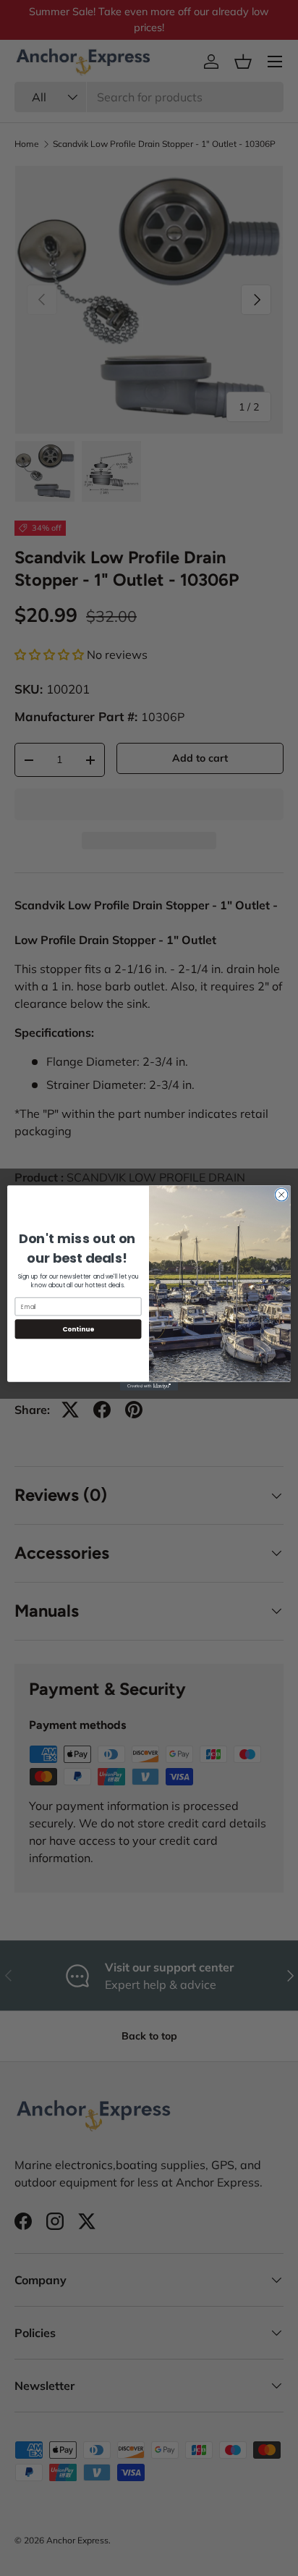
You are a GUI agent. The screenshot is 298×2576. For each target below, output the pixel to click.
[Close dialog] (281, 1195)
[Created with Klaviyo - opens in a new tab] (149, 1386)
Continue (78, 1329)
